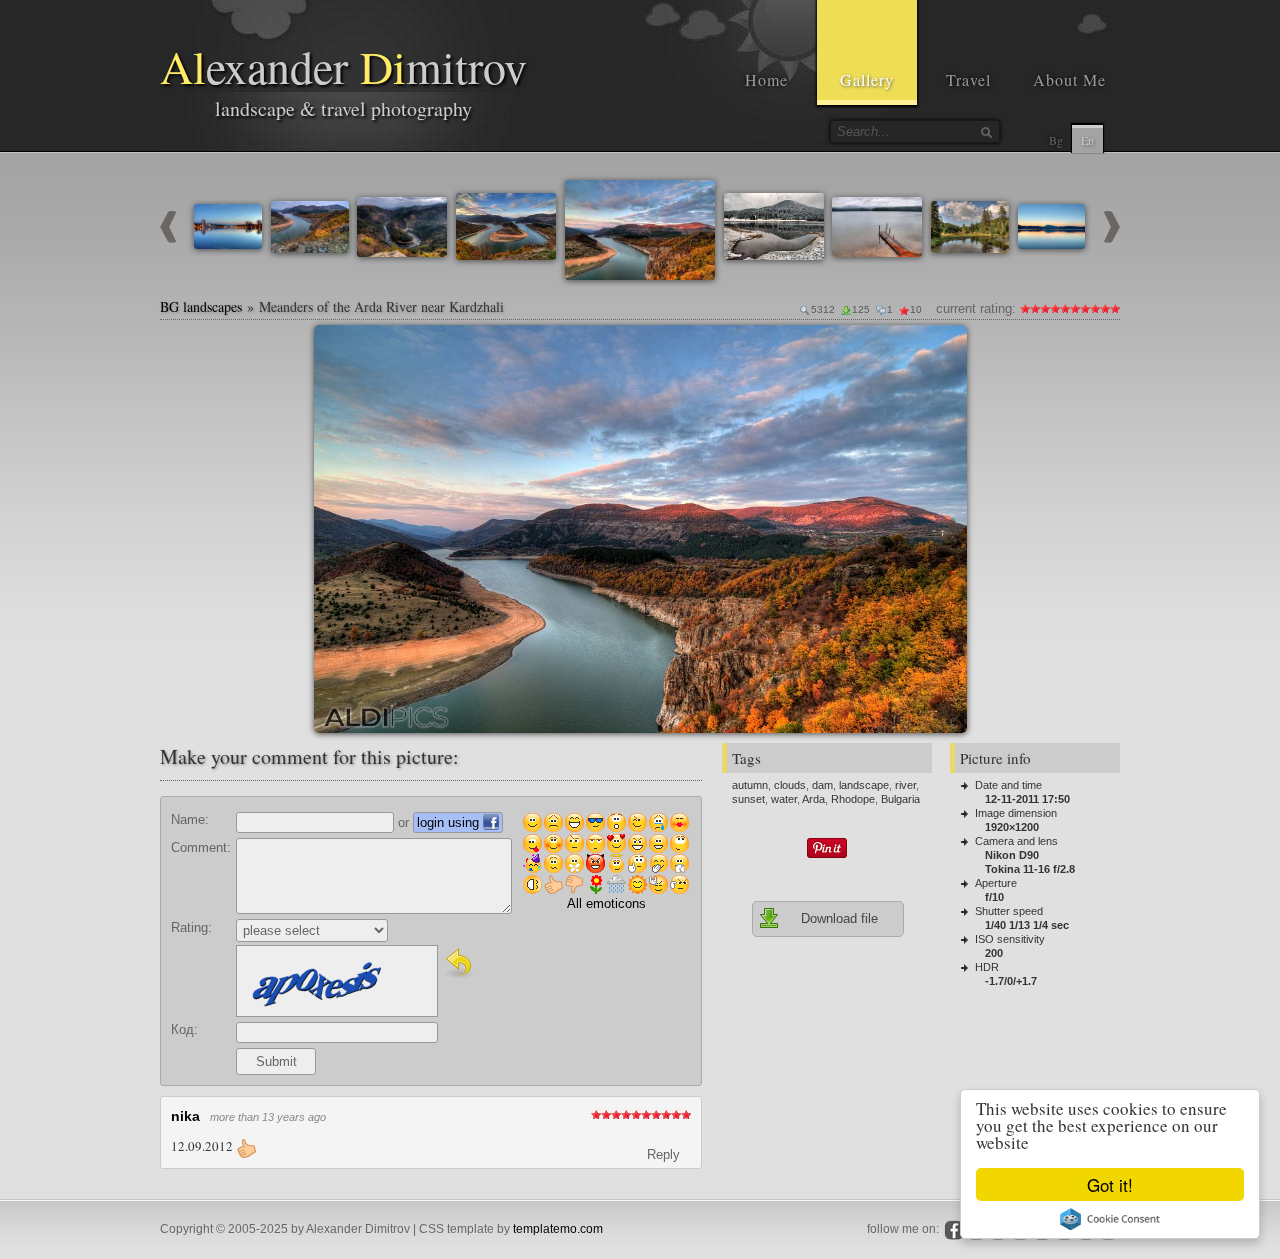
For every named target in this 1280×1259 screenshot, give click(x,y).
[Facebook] (954, 1230)
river (905, 785)
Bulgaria (900, 799)
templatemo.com (558, 1229)
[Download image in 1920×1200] (944, 348)
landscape (864, 785)
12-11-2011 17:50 (1027, 799)
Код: (184, 1029)
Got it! (1110, 1184)
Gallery (867, 79)
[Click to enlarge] (337, 348)
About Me (1069, 79)
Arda (813, 799)
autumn (750, 785)
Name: (190, 819)
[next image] (1112, 238)
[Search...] (986, 132)
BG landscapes (201, 306)
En (1087, 140)
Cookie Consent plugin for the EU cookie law (1110, 1219)
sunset (748, 799)
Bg (1056, 140)
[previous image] (168, 238)
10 (1115, 308)
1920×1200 (1012, 827)
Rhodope (853, 799)
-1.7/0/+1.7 (1011, 981)
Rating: (191, 927)
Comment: (201, 847)
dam (822, 785)
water (784, 799)
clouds (790, 785)
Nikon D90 (1012, 855)
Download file (839, 918)
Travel (968, 79)
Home (766, 79)
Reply (663, 1154)
